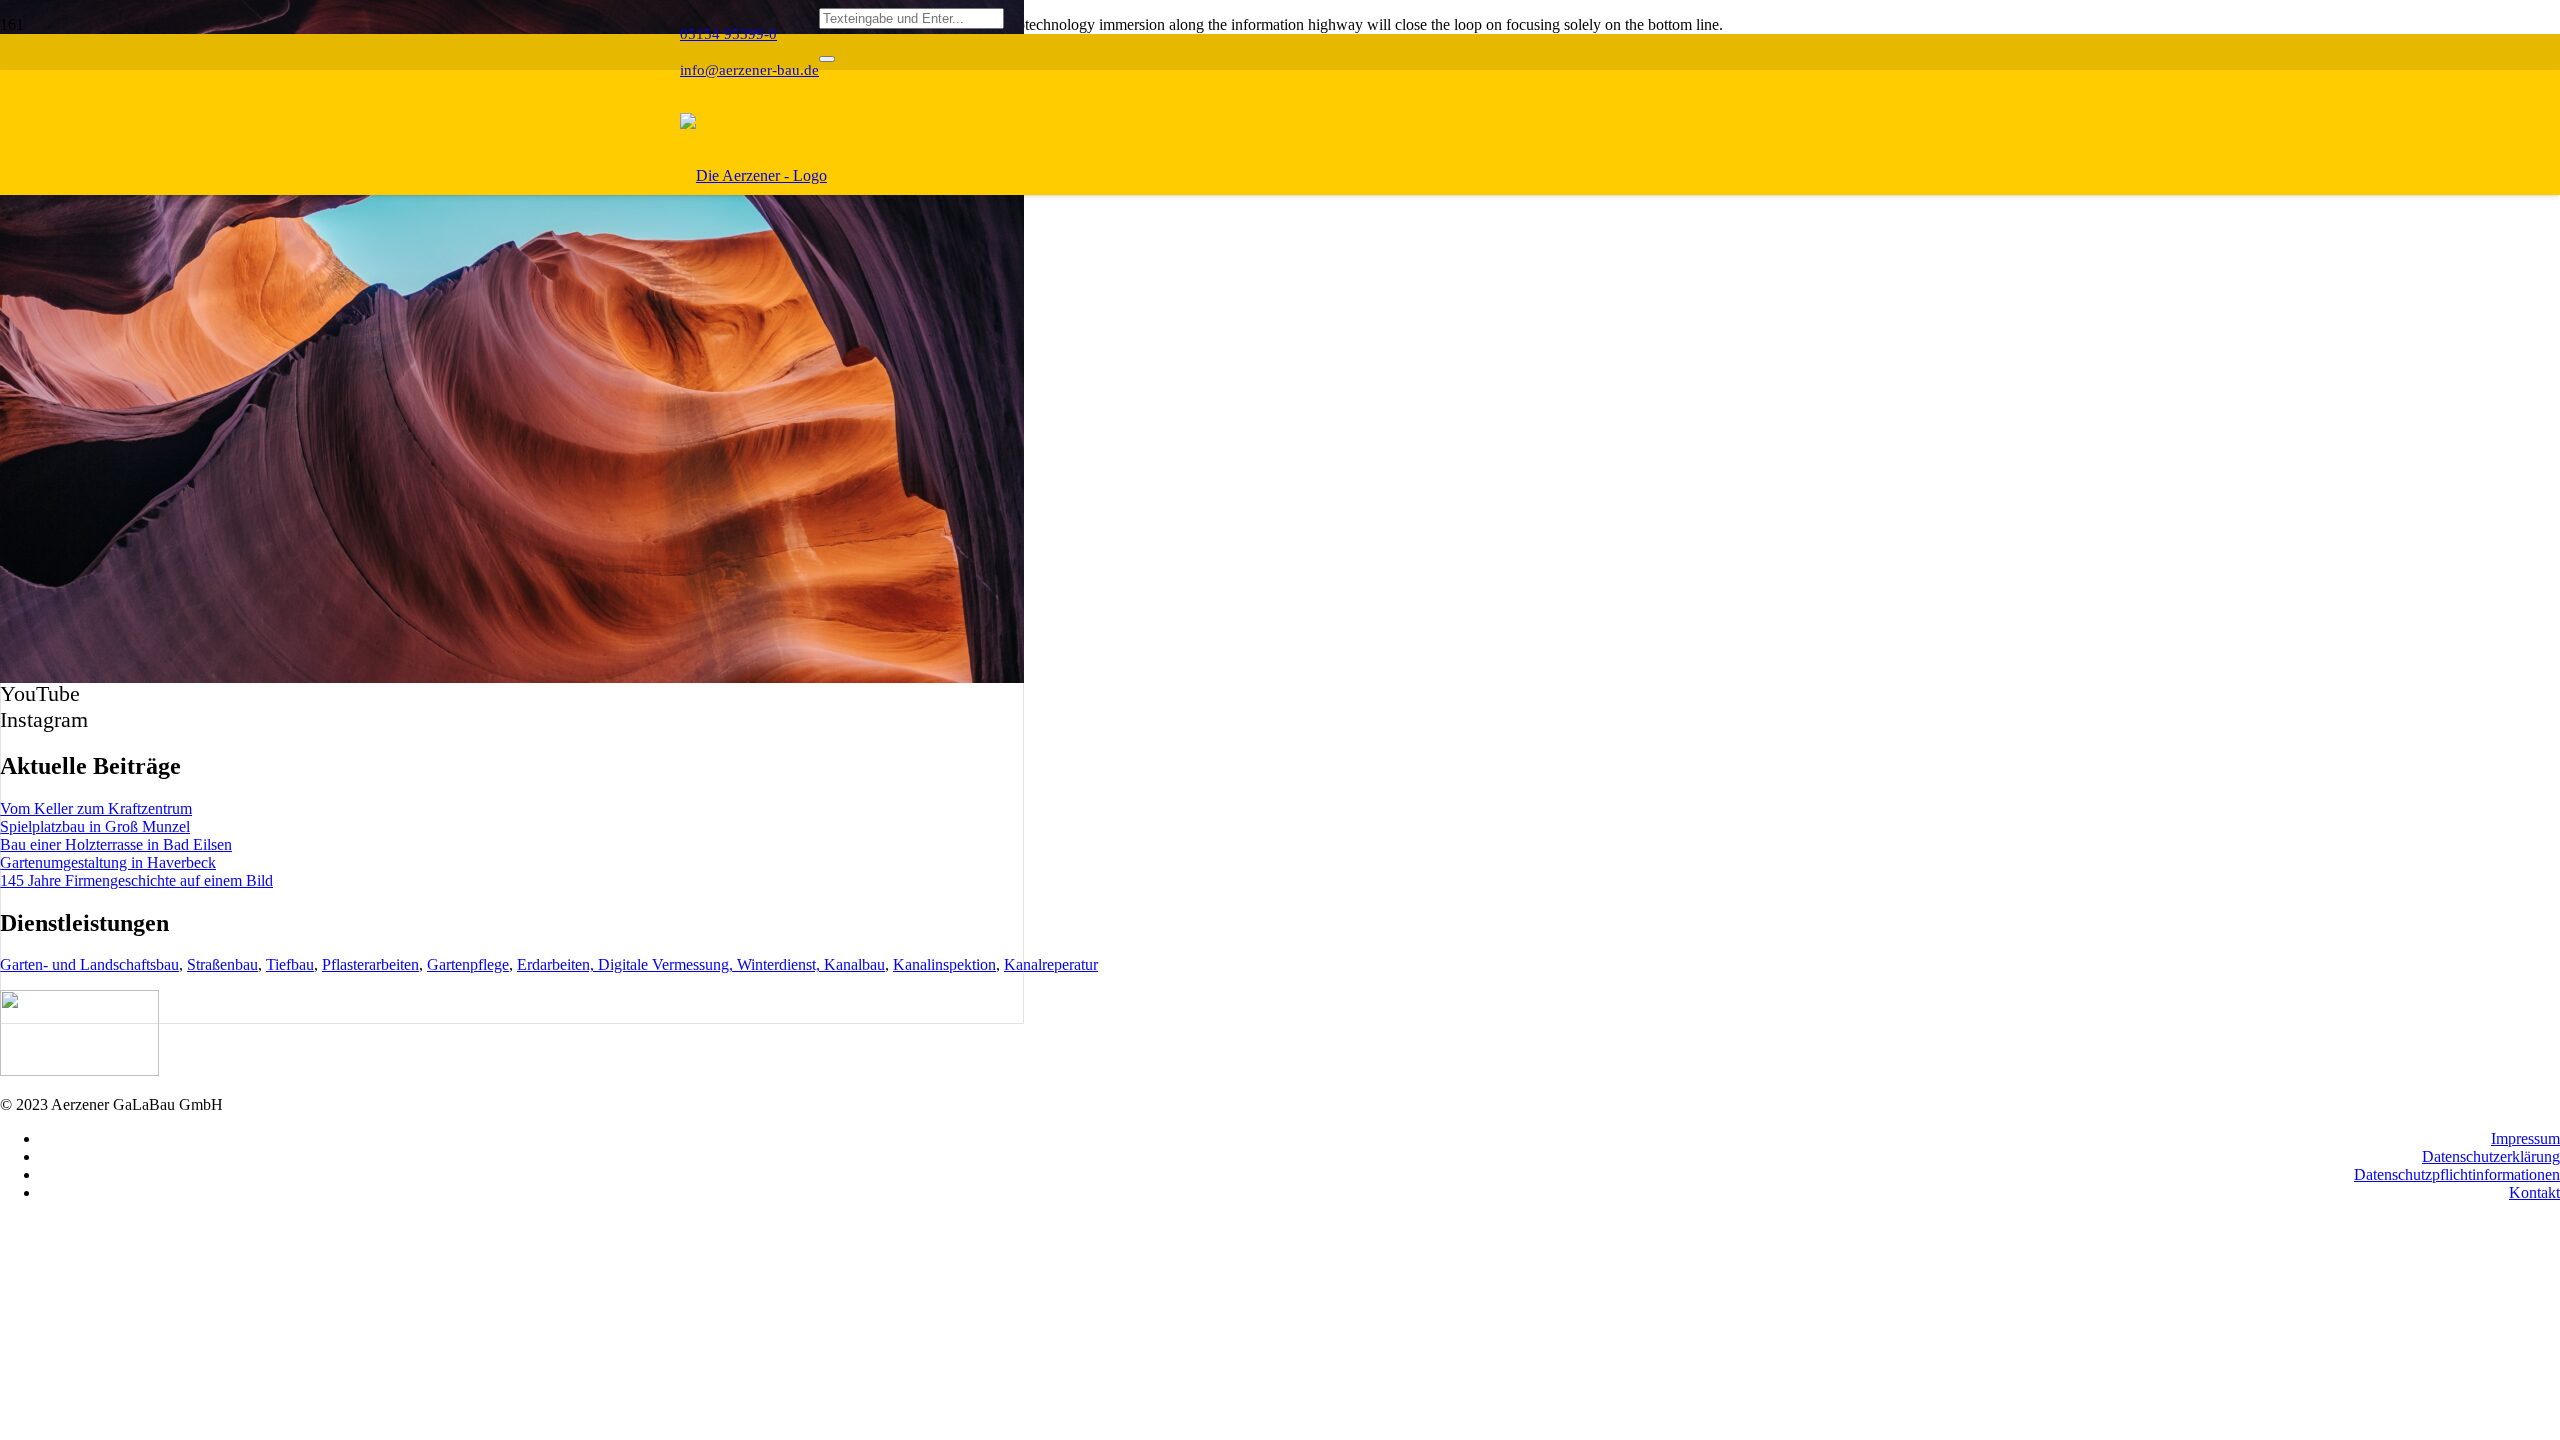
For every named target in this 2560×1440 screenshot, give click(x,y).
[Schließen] (827, 59)
